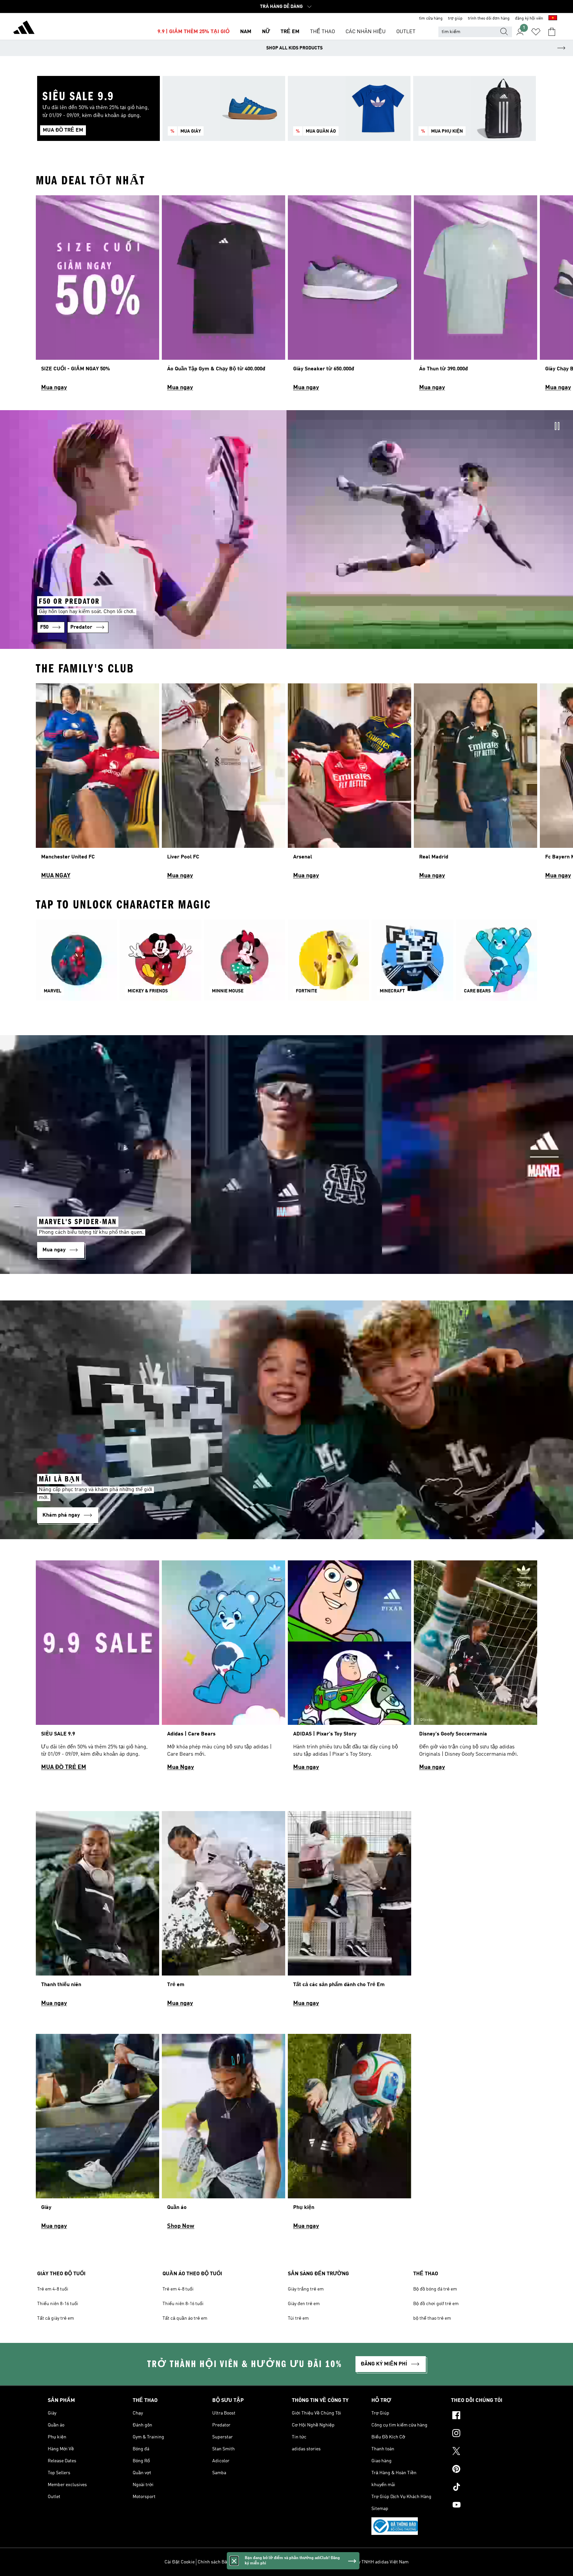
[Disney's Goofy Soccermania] (476, 1668)
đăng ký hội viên (529, 19)
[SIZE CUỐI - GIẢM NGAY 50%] (97, 296)
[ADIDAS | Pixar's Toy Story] (350, 1668)
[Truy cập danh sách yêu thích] (536, 32)
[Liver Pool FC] (223, 784)
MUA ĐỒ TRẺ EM (64, 1767)
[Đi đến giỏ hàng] (552, 32)
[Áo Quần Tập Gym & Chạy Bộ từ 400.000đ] (223, 296)
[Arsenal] (350, 784)
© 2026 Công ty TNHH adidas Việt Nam (369, 2562)
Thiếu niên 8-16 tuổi (58, 2304)
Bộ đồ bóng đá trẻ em (435, 2289)
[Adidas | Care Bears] (223, 1668)
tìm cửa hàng (431, 19)
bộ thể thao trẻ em (432, 2318)
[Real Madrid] (476, 784)
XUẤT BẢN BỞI (311, 2562)
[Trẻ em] (223, 1912)
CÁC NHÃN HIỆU (366, 32)
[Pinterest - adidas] (488, 2470)
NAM (246, 32)
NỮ (266, 32)
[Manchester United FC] (97, 784)
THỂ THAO (322, 32)
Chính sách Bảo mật (218, 2562)
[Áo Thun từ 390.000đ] (476, 296)
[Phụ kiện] (350, 2135)
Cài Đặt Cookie (180, 2562)
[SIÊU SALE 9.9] (97, 1668)
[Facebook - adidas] (488, 2416)
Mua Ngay (181, 1767)
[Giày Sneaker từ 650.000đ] (350, 296)
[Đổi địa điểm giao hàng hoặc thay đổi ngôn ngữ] (553, 19)
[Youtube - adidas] (488, 2506)
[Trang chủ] (24, 29)
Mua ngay (54, 388)
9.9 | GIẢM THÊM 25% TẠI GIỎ (193, 32)
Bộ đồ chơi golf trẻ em (436, 2304)
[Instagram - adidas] (488, 2434)
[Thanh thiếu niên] (97, 1912)
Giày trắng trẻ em (306, 2289)
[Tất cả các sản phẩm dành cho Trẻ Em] (350, 1912)
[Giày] (97, 2135)
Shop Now (181, 2226)
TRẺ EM (290, 32)
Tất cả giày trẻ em (56, 2318)
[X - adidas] (488, 2452)
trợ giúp (455, 19)
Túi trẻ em (298, 2318)
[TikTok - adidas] (488, 2488)
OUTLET (406, 32)
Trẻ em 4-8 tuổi (53, 2289)
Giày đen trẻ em (304, 2304)
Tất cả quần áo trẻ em (185, 2318)
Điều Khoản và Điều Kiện (267, 2562)
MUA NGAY (56, 876)
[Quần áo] (223, 2135)
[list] (286, 296)
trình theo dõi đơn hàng (489, 19)
